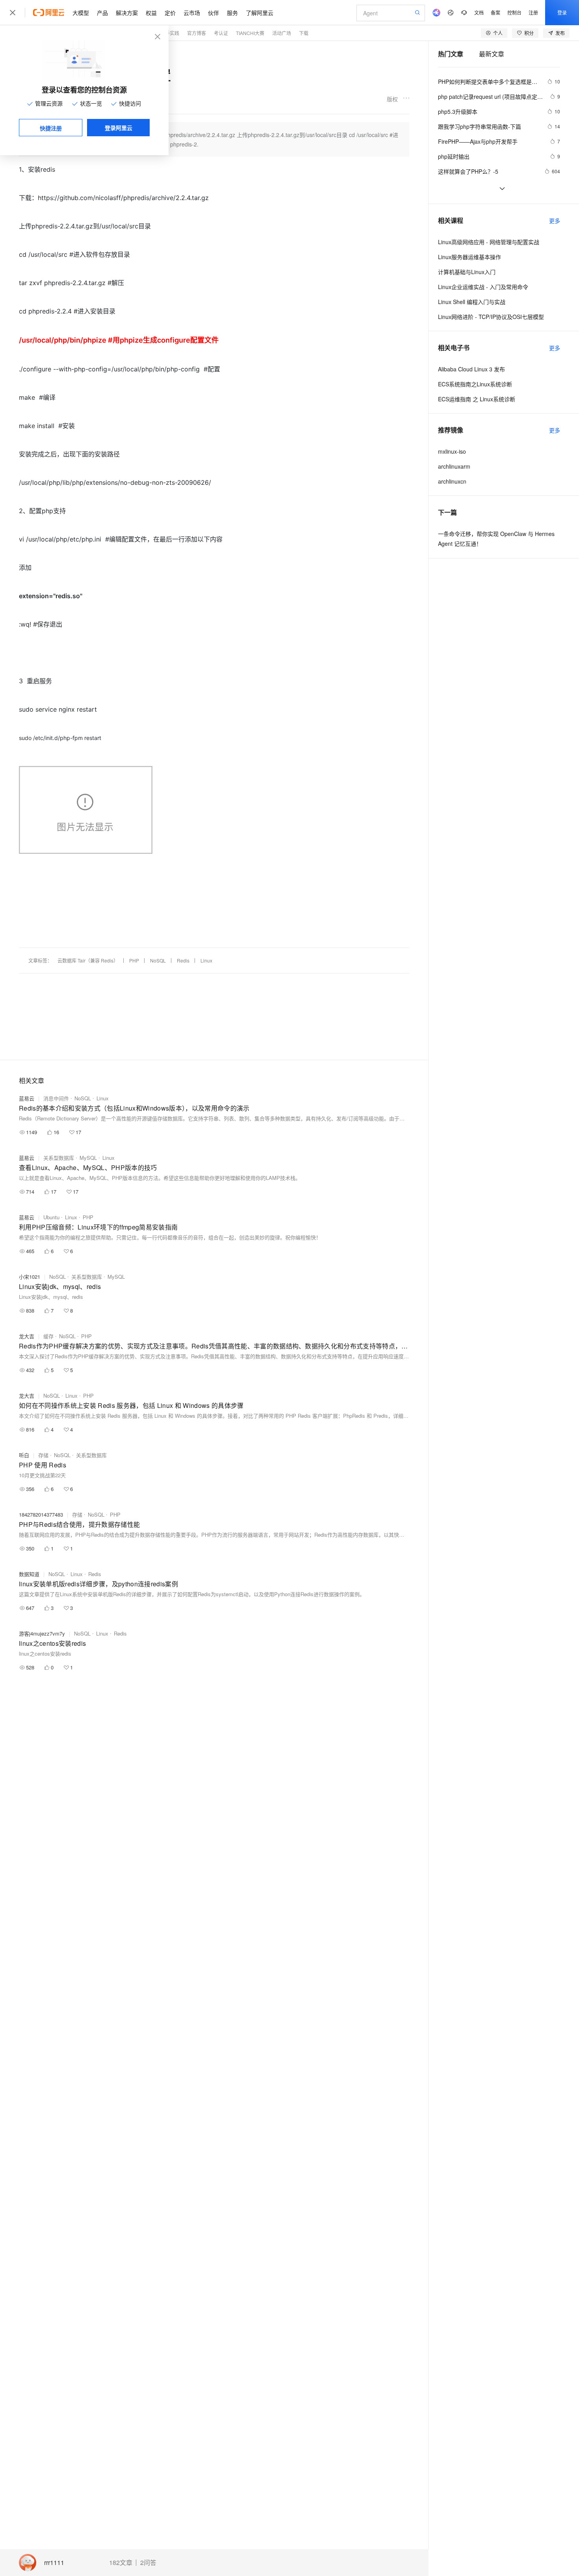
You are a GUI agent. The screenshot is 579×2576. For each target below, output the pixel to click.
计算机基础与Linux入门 (467, 272)
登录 (562, 12)
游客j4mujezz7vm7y (42, 1633)
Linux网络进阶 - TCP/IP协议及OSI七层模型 (491, 317)
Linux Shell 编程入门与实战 (472, 302)
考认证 (221, 33)
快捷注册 (51, 128)
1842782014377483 (41, 1514)
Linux (206, 960)
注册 (533, 12)
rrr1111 (54, 2563)
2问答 (148, 2563)
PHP (134, 960)
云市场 (192, 13)
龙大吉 (27, 1336)
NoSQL (158, 960)
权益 (151, 13)
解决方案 (127, 13)
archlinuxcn (452, 481)
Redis (183, 960)
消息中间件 (56, 1098)
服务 (232, 13)
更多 (555, 221)
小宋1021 (30, 1277)
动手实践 (170, 33)
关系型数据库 (59, 1158)
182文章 (121, 2563)
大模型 (81, 13)
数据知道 (29, 1574)
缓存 (48, 1336)
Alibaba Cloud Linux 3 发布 (471, 369)
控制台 (514, 12)
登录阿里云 (119, 128)
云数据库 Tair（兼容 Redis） (88, 960)
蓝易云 (27, 1098)
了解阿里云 (260, 13)
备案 (495, 12)
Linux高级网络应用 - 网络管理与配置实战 (489, 242)
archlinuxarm (454, 466)
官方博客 (197, 33)
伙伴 (213, 13)
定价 (170, 13)
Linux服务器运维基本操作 (470, 257)
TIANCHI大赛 (250, 33)
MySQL (88, 1158)
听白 (24, 1455)
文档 (479, 12)
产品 (102, 13)
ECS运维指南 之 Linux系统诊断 (477, 399)
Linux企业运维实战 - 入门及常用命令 (483, 287)
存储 (43, 1455)
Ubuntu (51, 1217)
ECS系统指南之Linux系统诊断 (475, 384)
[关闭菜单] (13, 13)
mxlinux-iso (452, 451)
